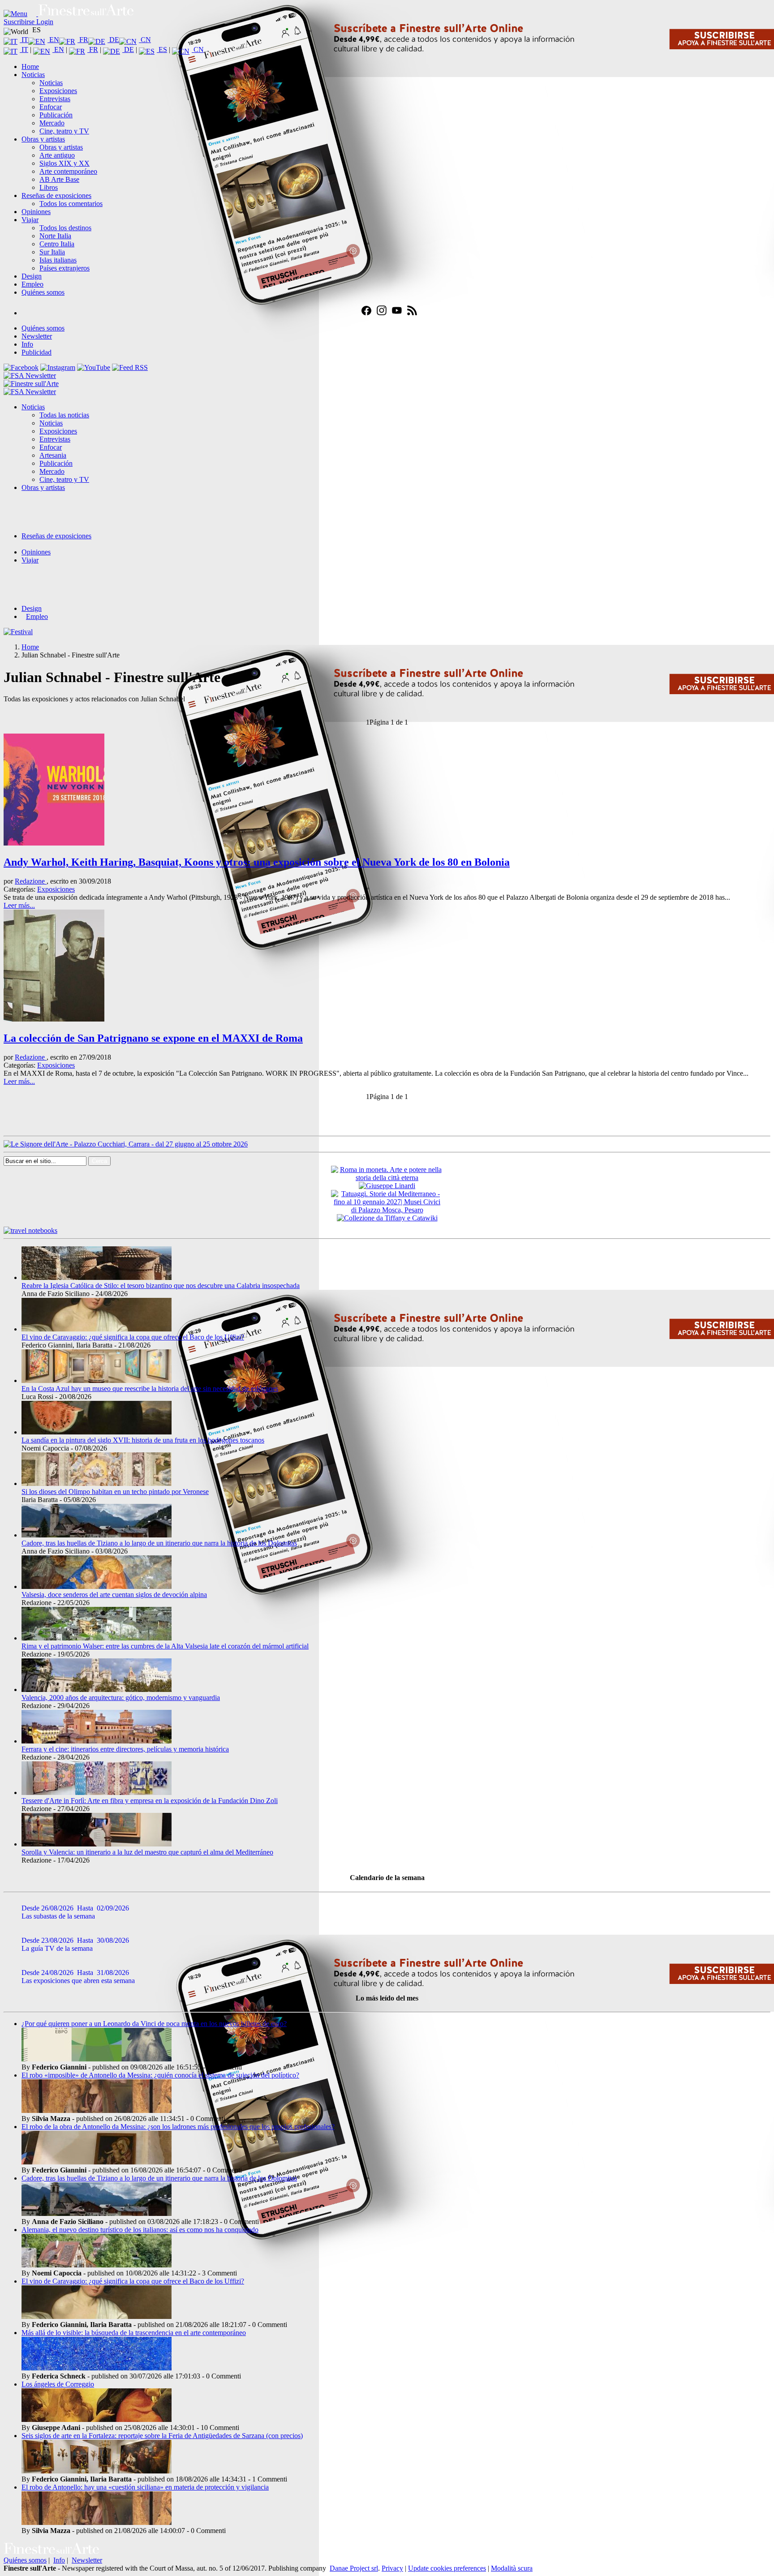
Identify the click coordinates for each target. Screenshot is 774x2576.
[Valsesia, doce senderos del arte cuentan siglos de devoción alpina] (97, 1586)
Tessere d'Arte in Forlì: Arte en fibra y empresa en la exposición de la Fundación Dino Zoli (150, 1801)
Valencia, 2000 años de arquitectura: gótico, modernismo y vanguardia (121, 1698)
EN (53, 40)
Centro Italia (57, 244)
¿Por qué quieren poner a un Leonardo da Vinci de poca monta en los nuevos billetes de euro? (154, 2024)
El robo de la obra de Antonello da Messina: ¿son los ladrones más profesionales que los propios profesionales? (178, 2127)
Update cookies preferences (447, 2568)
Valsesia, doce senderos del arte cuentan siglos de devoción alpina (114, 1595)
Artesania (53, 455)
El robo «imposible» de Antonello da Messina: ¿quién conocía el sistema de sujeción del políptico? (160, 2075)
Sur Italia (52, 252)
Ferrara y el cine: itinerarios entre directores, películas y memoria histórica (125, 1749)
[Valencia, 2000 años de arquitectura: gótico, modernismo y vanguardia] (97, 1689)
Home (30, 67)
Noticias (33, 75)
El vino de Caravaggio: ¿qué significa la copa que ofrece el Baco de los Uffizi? (133, 1337)
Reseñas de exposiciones (56, 195)
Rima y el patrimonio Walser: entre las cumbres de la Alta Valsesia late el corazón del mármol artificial (165, 1646)
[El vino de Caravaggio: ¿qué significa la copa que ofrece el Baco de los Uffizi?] (97, 1329)
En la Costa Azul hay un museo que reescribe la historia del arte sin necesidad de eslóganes (150, 1389)
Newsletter (37, 336)
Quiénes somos (43, 292)
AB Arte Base (59, 179)
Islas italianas (58, 260)
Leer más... (19, 905)
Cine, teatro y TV (64, 131)
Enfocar (51, 107)
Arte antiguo (57, 155)
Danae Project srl (354, 2568)
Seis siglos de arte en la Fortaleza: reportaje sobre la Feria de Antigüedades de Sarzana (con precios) (162, 2436)
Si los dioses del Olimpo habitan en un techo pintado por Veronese (115, 1492)
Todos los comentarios (71, 204)
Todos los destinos (65, 228)
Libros (49, 187)
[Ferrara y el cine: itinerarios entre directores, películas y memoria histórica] (97, 1741)
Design (32, 276)
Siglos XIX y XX (64, 163)
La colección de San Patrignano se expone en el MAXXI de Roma (153, 1038)
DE (113, 40)
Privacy (392, 2568)
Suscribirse (20, 22)
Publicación (56, 115)
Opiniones (36, 212)
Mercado (52, 123)
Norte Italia (55, 236)
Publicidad (37, 352)
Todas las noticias (64, 415)
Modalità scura (512, 2568)
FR (83, 40)
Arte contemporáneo (68, 171)
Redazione (31, 881)
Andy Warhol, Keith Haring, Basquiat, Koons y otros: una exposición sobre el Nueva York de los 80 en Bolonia (257, 862)
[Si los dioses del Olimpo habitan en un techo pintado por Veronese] (97, 1483)
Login (45, 22)
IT (24, 40)
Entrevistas (55, 99)
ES (162, 49)
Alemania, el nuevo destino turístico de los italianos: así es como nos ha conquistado (140, 2230)
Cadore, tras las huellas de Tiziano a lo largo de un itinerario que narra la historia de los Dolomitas (159, 1543)
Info (27, 344)
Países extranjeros (64, 268)
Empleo (32, 284)
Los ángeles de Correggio (58, 2384)
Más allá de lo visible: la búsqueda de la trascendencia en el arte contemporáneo (134, 2333)
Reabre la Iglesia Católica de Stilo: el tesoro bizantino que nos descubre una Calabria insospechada (161, 1286)
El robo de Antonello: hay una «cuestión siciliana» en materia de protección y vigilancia (145, 2487)
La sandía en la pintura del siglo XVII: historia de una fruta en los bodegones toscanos (143, 1440)
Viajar (30, 220)
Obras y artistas (43, 139)
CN (145, 40)
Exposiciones (58, 91)
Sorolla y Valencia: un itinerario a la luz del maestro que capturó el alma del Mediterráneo (147, 1852)
